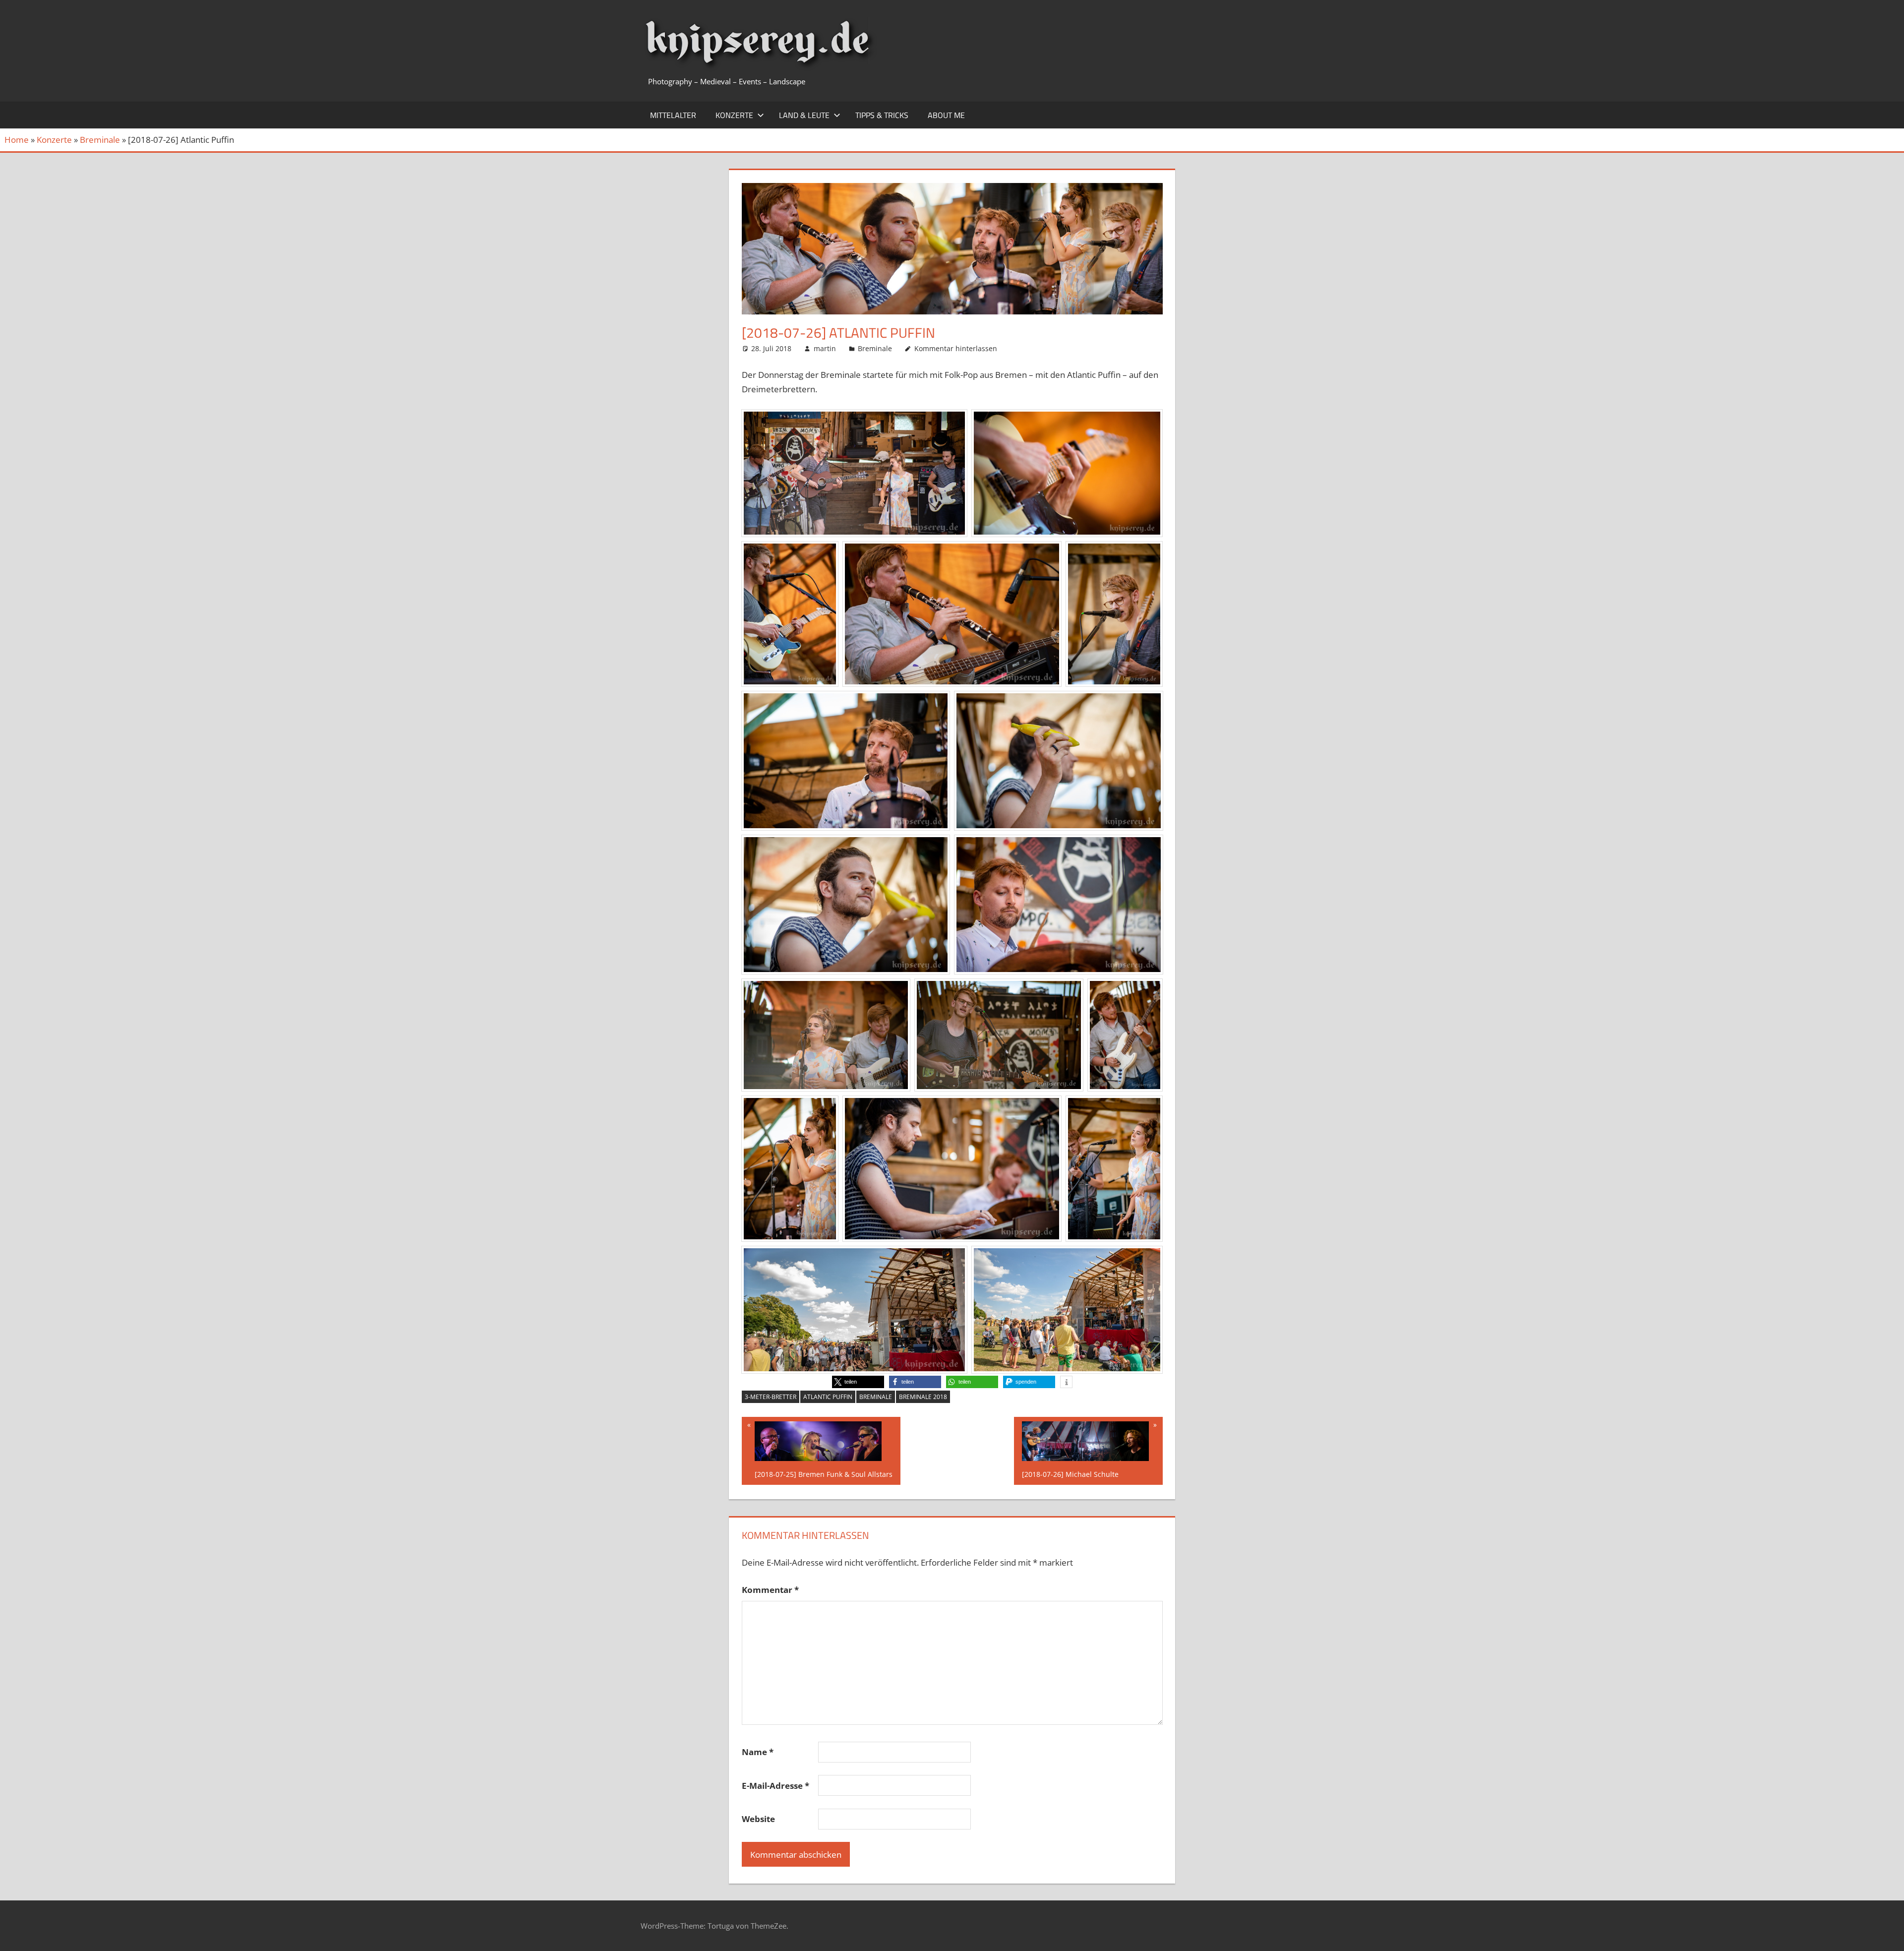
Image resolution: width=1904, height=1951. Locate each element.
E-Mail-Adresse (775, 1786)
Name (758, 1752)
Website (758, 1819)
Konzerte (734, 115)
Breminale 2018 (923, 1397)
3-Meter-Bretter (771, 1397)
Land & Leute (804, 115)
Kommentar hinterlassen (956, 348)
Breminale (100, 140)
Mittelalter (673, 115)
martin (825, 348)
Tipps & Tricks (882, 115)
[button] (858, 1382)
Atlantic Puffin (828, 1397)
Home (17, 140)
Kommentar (770, 1590)
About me (946, 115)
